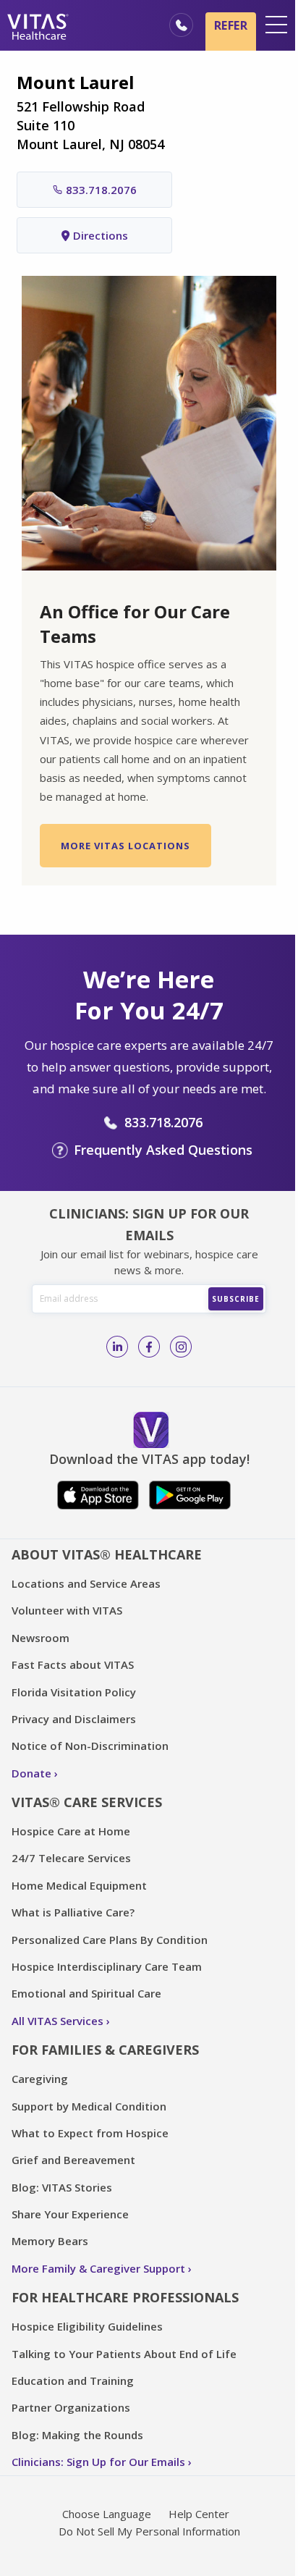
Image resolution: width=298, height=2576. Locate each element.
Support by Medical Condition (89, 2106)
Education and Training (73, 2381)
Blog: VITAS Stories (62, 2187)
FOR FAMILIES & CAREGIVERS (105, 2050)
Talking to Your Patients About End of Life (124, 2354)
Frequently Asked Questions (163, 1150)
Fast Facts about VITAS (73, 1664)
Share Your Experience (70, 2214)
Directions (101, 235)
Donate (31, 1773)
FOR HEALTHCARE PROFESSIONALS (125, 2297)
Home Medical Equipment (79, 1885)
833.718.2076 (101, 190)
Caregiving (40, 2079)
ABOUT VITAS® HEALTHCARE (107, 1554)
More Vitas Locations (125, 846)
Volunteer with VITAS (67, 1610)
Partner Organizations (71, 2407)
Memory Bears (50, 2241)
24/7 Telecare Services (71, 1858)
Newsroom (41, 1638)
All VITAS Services (58, 2021)
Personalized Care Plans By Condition (110, 1940)
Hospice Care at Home (71, 1831)
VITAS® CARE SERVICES (87, 1802)
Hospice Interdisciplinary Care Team (107, 1966)
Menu (276, 25)
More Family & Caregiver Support (98, 2268)
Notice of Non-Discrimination (90, 1746)
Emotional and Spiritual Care (86, 1993)
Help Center (199, 2514)
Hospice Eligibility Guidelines (87, 2326)
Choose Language (107, 2514)
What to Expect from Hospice (90, 2133)
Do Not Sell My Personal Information (149, 2531)
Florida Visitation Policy (74, 1692)
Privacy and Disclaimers (74, 1719)
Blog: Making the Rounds (77, 2435)
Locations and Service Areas (86, 1583)
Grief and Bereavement (73, 2160)
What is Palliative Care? (73, 1912)
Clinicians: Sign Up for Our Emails (98, 2462)
